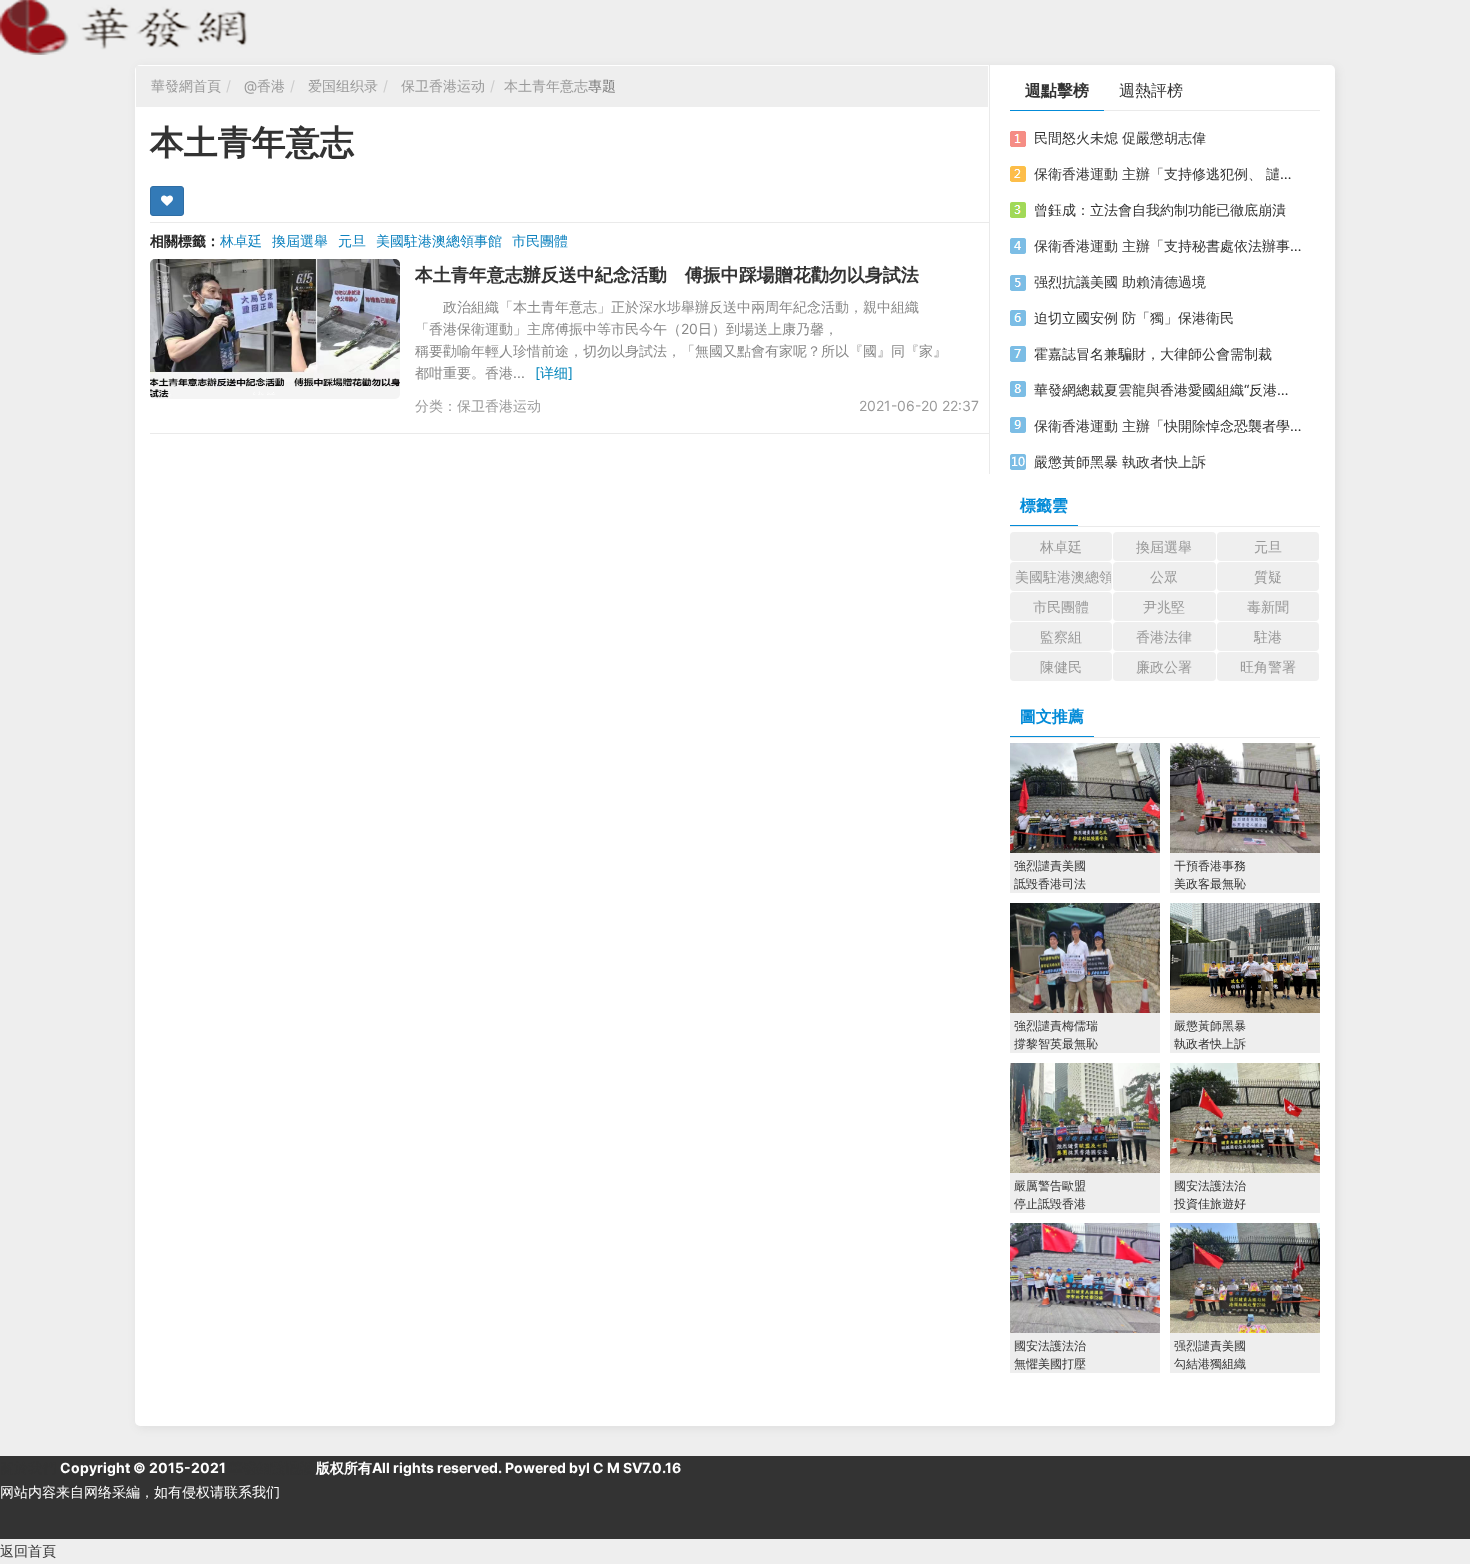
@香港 (264, 85)
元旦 (352, 240)
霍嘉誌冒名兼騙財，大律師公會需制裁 (1153, 353)
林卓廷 (241, 240)
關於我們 (28, 1467)
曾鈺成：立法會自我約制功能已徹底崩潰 (1160, 209)
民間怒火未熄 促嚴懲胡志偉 (1120, 137)
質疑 (1268, 576)
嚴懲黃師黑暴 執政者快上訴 (1120, 461)
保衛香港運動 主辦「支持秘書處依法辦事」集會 (1168, 245)
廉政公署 (1164, 666)
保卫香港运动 (443, 85)
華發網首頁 (186, 85)
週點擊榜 (1057, 90)
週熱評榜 (1151, 90)
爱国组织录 (343, 85)
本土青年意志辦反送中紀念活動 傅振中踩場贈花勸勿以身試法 (667, 274)
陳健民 (1061, 666)
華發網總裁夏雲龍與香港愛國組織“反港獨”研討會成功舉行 (1168, 389)
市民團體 (540, 240)
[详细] (554, 372)
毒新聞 (1268, 606)
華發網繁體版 (271, 1467)
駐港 (1268, 636)
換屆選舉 (300, 240)
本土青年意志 (546, 85)
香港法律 (1164, 636)
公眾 (1164, 576)
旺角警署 (1268, 666)
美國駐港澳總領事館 (439, 240)
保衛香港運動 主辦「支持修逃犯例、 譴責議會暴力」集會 (1168, 173)
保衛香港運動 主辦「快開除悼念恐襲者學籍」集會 (1168, 425)
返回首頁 (28, 1550)
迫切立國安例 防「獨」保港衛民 (1134, 317)
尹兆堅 (1164, 606)
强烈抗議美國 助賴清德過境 (1120, 281)
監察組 (1061, 636)
